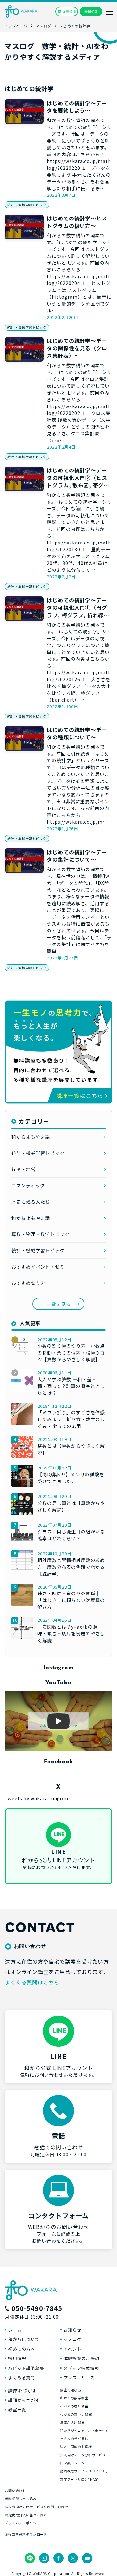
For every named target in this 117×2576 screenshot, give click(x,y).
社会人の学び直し (74, 2438)
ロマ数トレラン (72, 2463)
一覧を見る (58, 1304)
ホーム (15, 2330)
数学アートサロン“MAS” (80, 2479)
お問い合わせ (15, 2490)
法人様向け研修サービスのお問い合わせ (37, 2507)
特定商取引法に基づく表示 (26, 2515)
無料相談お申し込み (21, 2499)
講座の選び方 (71, 2390)
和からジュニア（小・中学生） (85, 2430)
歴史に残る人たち (31, 1202)
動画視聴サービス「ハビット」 (85, 2471)
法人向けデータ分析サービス (83, 2455)
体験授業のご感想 (81, 2358)
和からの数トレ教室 (76, 2414)
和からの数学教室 (74, 2398)
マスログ (72, 2339)
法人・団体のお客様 (76, 2447)
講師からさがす (24, 2400)
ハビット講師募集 (26, 2368)
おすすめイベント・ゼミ (38, 1267)
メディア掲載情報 (81, 2368)
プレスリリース (79, 2377)
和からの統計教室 (74, 2406)
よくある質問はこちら (32, 1982)
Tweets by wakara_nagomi (37, 1798)
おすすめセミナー (31, 1283)
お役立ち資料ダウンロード (26, 2534)
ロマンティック (28, 1185)
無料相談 (91, 12)
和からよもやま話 (31, 1137)
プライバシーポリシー (22, 2523)
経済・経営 (23, 1169)
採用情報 (17, 2358)
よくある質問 (22, 2377)
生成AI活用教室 (72, 2422)
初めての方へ (22, 2349)
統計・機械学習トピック (27, 205)
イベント (72, 2349)
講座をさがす (23, 2391)
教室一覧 (17, 2410)
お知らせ (72, 2330)
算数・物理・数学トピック (40, 1234)
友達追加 (69, 12)
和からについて (24, 2339)
